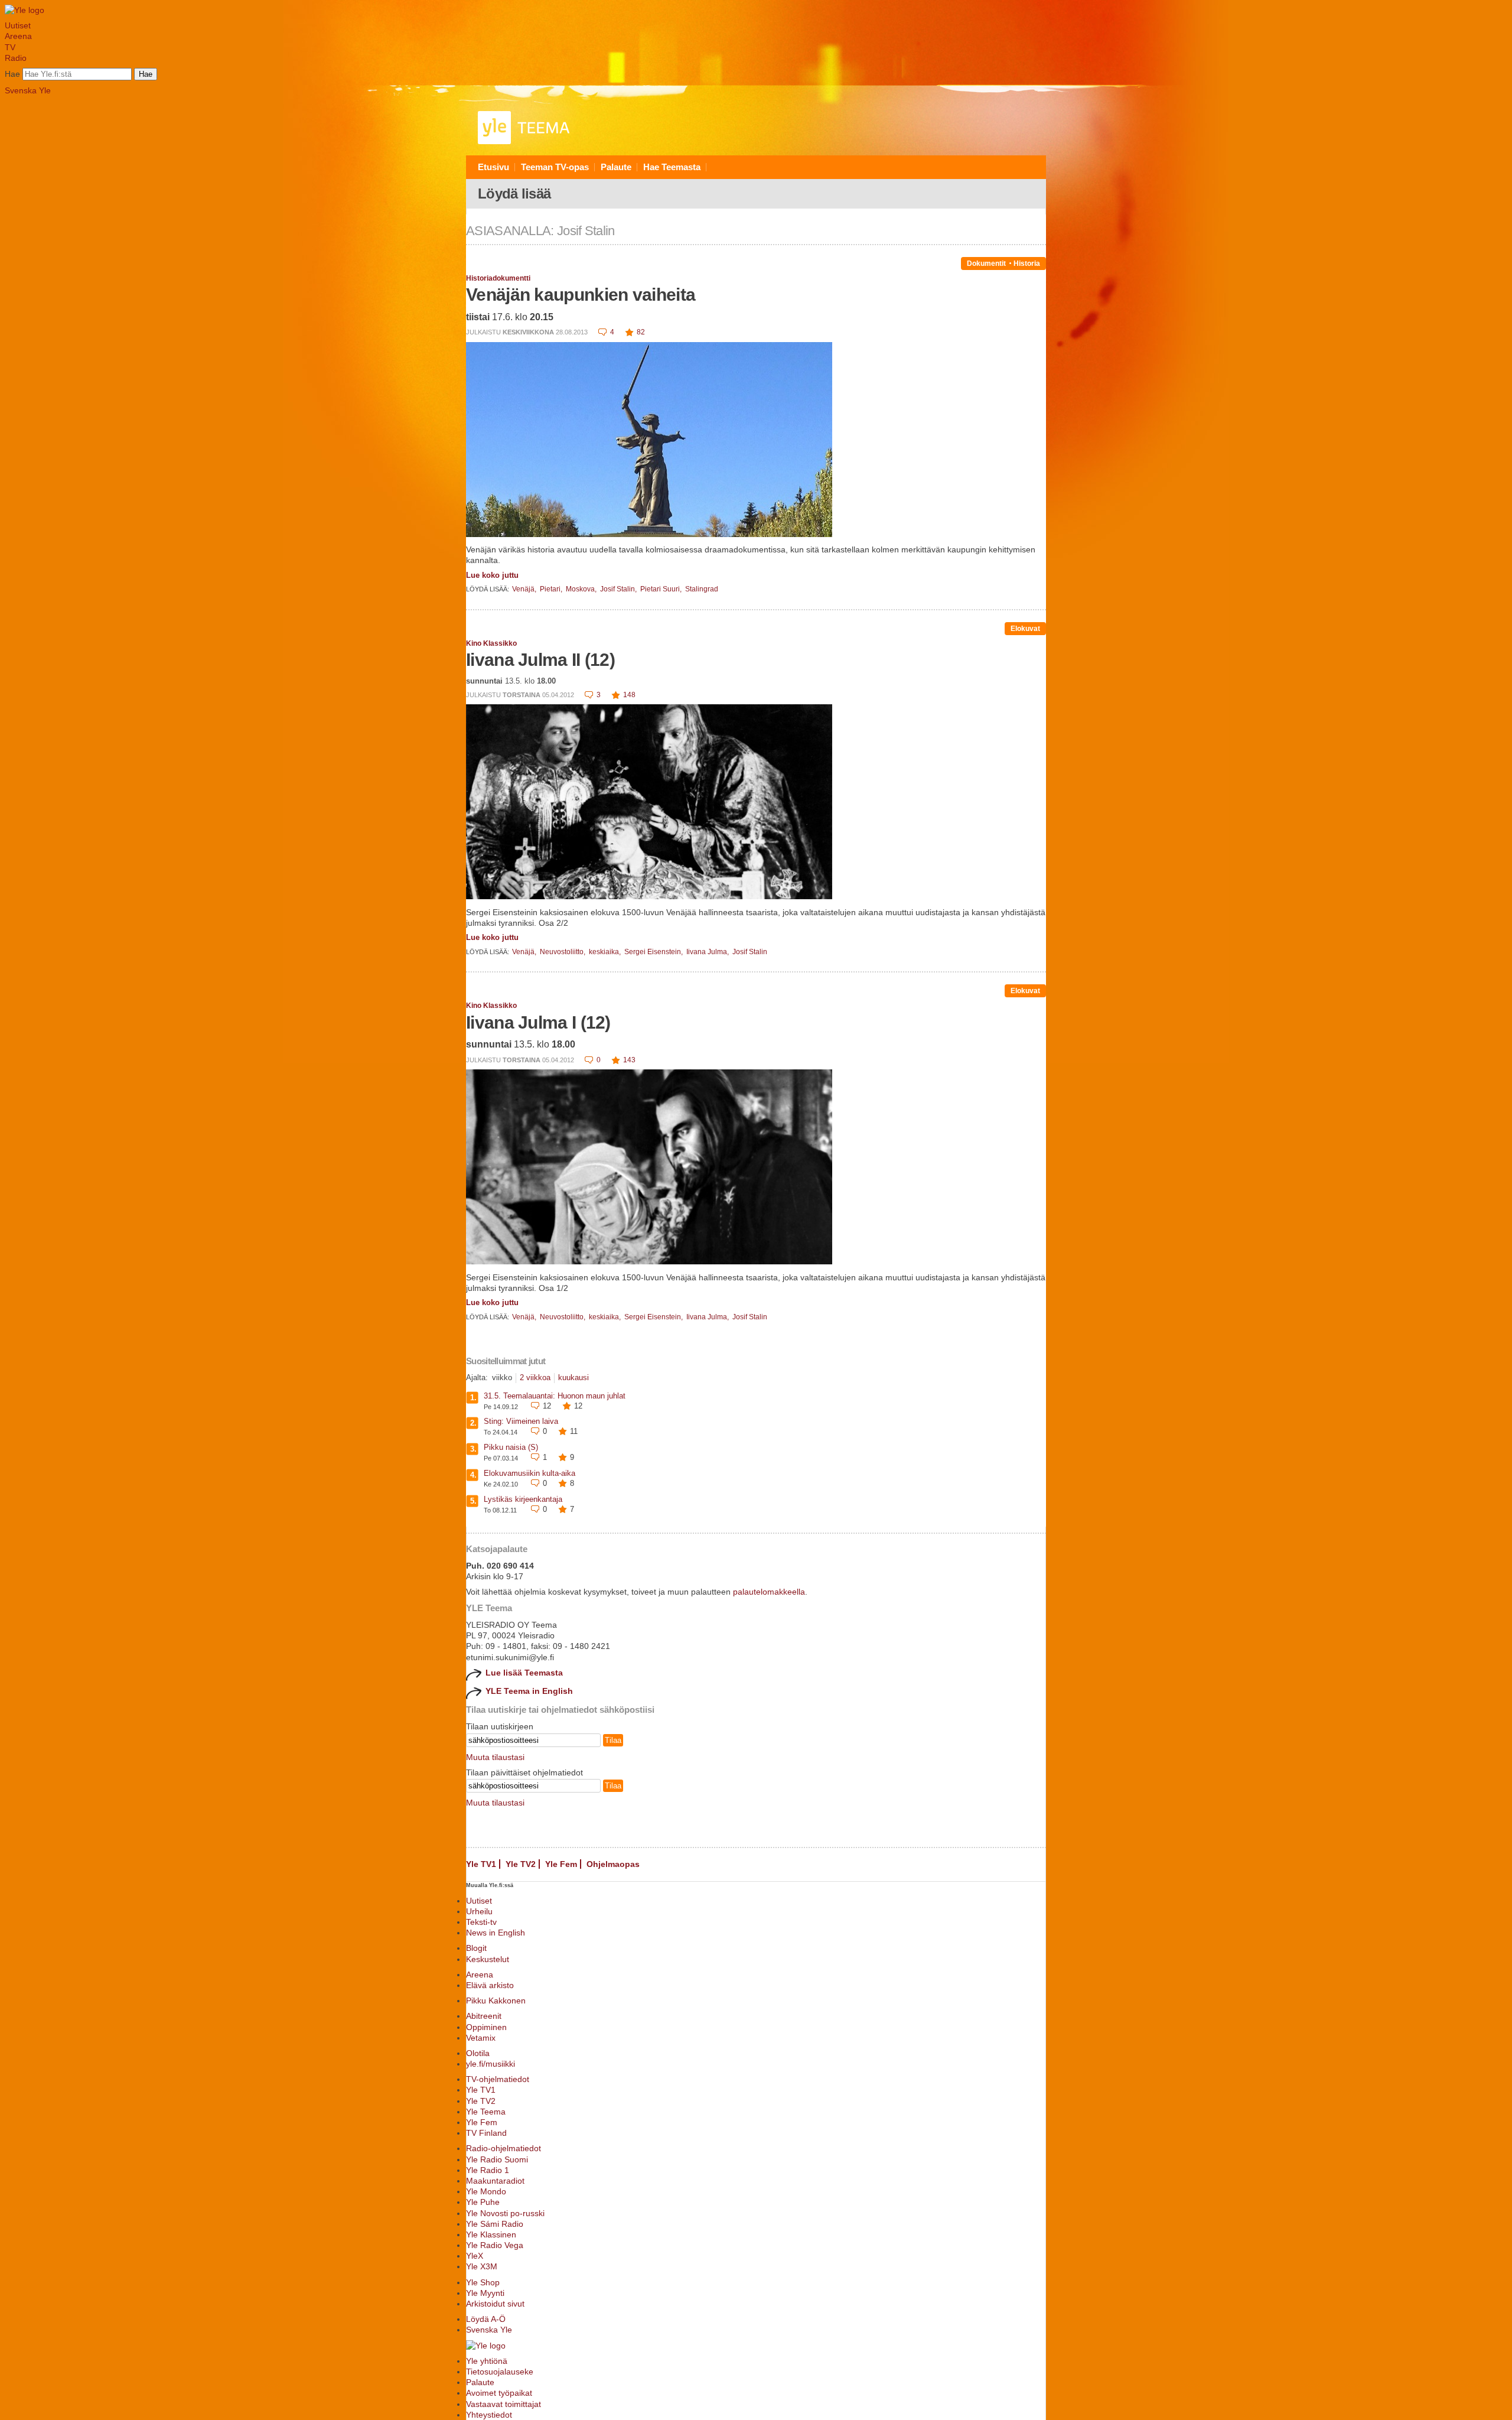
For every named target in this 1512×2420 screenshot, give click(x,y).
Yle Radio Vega (495, 2245)
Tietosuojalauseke (500, 2372)
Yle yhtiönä (487, 2361)
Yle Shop (483, 2282)
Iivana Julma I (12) (538, 1022)
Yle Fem (561, 1864)
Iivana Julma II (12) (540, 660)
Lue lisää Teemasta (524, 1673)
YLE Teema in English (529, 1691)
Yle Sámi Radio (495, 2224)
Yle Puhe (483, 2202)
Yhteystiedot (489, 2415)
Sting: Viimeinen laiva (521, 1421)
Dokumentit (986, 264)
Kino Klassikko (491, 643)
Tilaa (613, 1740)
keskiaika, (606, 952)
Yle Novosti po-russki (505, 2213)
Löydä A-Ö (486, 2319)
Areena (18, 36)
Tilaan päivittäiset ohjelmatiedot (524, 1772)
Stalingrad (702, 589)
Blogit (476, 1948)
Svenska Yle (28, 90)
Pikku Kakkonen (496, 2001)
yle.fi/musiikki (491, 2064)
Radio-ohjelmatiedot (504, 2148)
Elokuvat (1025, 629)
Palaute (616, 167)
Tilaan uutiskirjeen (500, 1726)
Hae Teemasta (672, 167)
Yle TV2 (521, 1864)
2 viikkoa (535, 1377)
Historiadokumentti (498, 278)
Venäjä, (525, 589)
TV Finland (486, 2133)
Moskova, (582, 589)
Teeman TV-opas (555, 167)
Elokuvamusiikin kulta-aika (529, 1473)
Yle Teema (486, 2112)
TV (10, 47)
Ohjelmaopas (613, 1864)
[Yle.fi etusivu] (25, 10)
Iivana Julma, (708, 952)
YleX (475, 2256)
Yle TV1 (481, 1864)
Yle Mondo (486, 2191)
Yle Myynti (485, 2293)
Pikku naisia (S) (511, 1447)
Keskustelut (488, 1959)
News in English (496, 1933)
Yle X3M (482, 2266)
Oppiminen (486, 2027)
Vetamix (481, 2038)
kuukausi (573, 1377)
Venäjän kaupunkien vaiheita (581, 295)
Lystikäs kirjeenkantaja (523, 1499)
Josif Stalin (750, 952)
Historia (1027, 264)
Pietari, (552, 589)
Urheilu (479, 1911)
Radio (16, 58)
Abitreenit (484, 2016)
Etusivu (493, 167)
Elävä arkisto (490, 1985)
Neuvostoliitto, (563, 952)
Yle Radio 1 (488, 2170)
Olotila (478, 2053)
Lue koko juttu (492, 575)
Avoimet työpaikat (499, 2393)
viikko (502, 1377)
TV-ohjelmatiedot (498, 2079)
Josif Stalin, (619, 589)
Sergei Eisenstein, (654, 952)
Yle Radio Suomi (497, 2159)
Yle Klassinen (491, 2234)
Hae (12, 74)
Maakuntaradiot (495, 2181)
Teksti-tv (481, 1922)
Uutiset (18, 25)
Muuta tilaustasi (495, 1757)
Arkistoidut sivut (495, 2304)
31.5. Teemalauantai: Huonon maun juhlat (555, 1396)
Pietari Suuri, (662, 589)
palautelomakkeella (769, 1592)
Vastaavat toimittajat (504, 2404)
